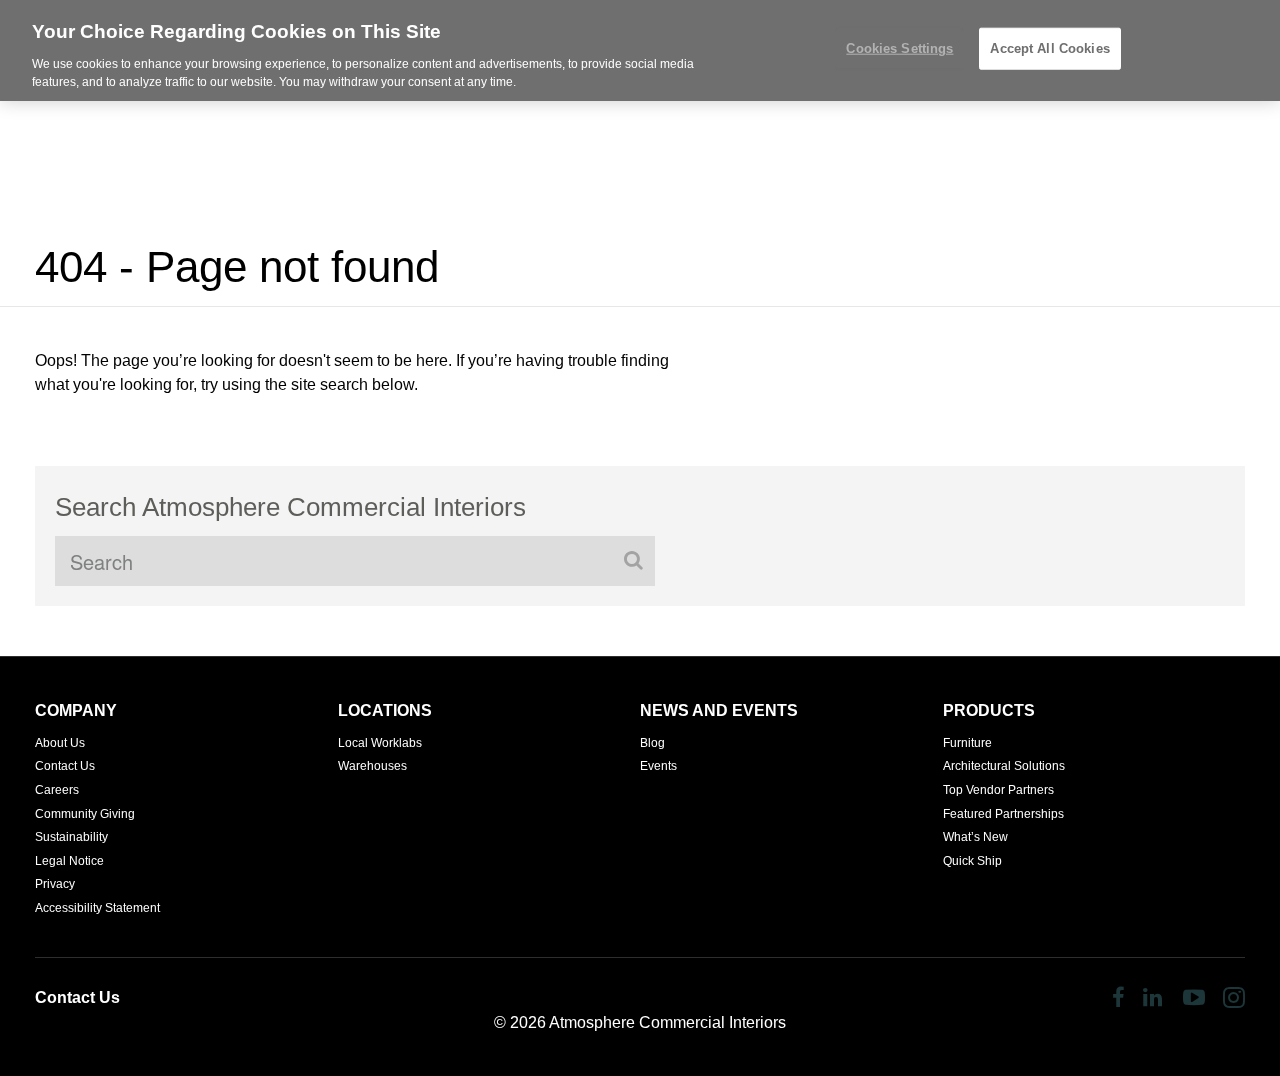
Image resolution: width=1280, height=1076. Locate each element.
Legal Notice (69, 861)
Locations (385, 710)
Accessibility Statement (97, 908)
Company (76, 710)
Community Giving (85, 814)
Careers (57, 790)
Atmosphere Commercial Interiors (667, 1022)
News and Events (719, 710)
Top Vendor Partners (998, 790)
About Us (60, 743)
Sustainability (71, 837)
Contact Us (65, 766)
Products (989, 710)
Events (658, 766)
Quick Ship (972, 861)
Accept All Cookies (1049, 48)
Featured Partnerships (1003, 814)
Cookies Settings (899, 48)
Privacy (55, 884)
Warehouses (372, 766)
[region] (640, 50)
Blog (652, 743)
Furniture (967, 743)
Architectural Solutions (1004, 766)
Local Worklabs (380, 743)
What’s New (975, 837)
